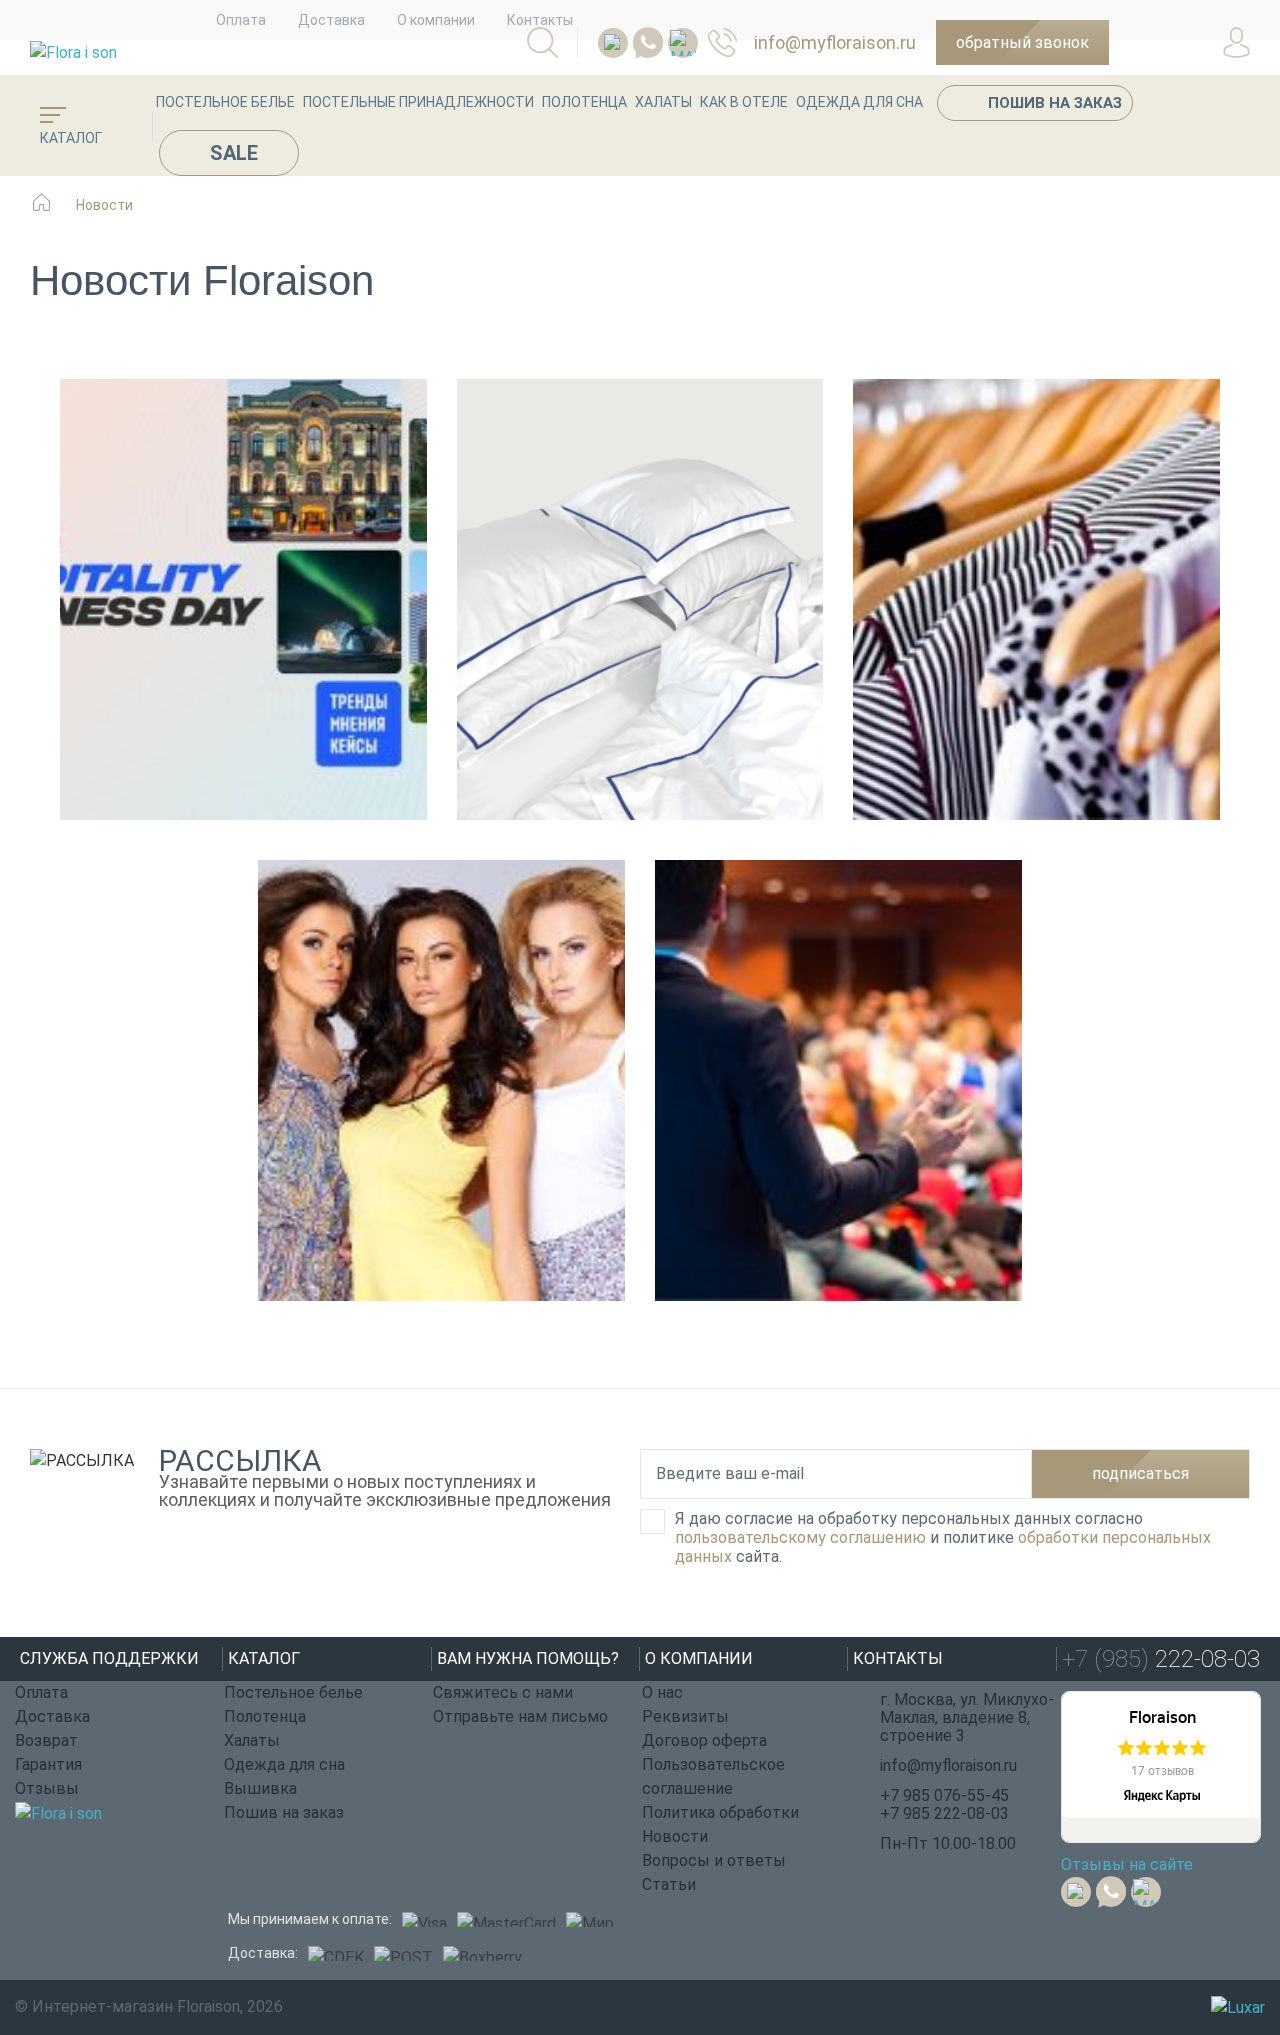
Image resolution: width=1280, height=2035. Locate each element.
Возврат (46, 1740)
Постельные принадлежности (418, 102)
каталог (71, 138)
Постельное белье (225, 102)
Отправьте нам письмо (520, 1716)
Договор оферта (704, 1740)
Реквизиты (685, 1716)
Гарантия (48, 1764)
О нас (662, 1692)
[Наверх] (1215, 1910)
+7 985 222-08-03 (944, 1813)
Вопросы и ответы (714, 1860)
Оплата (241, 20)
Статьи (669, 1884)
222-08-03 (731, 42)
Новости (675, 1836)
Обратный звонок (1022, 42)
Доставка (331, 20)
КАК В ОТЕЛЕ (744, 102)
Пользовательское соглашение (713, 1776)
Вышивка (260, 1788)
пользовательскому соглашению (800, 1537)
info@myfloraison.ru (835, 42)
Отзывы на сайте (1127, 1864)
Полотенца (584, 102)
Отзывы (47, 1788)
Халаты (663, 102)
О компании (436, 20)
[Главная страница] (41, 212)
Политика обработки (720, 1812)
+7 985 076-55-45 (944, 1795)
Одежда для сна (859, 102)
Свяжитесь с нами (503, 1692)
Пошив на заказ (1055, 103)
